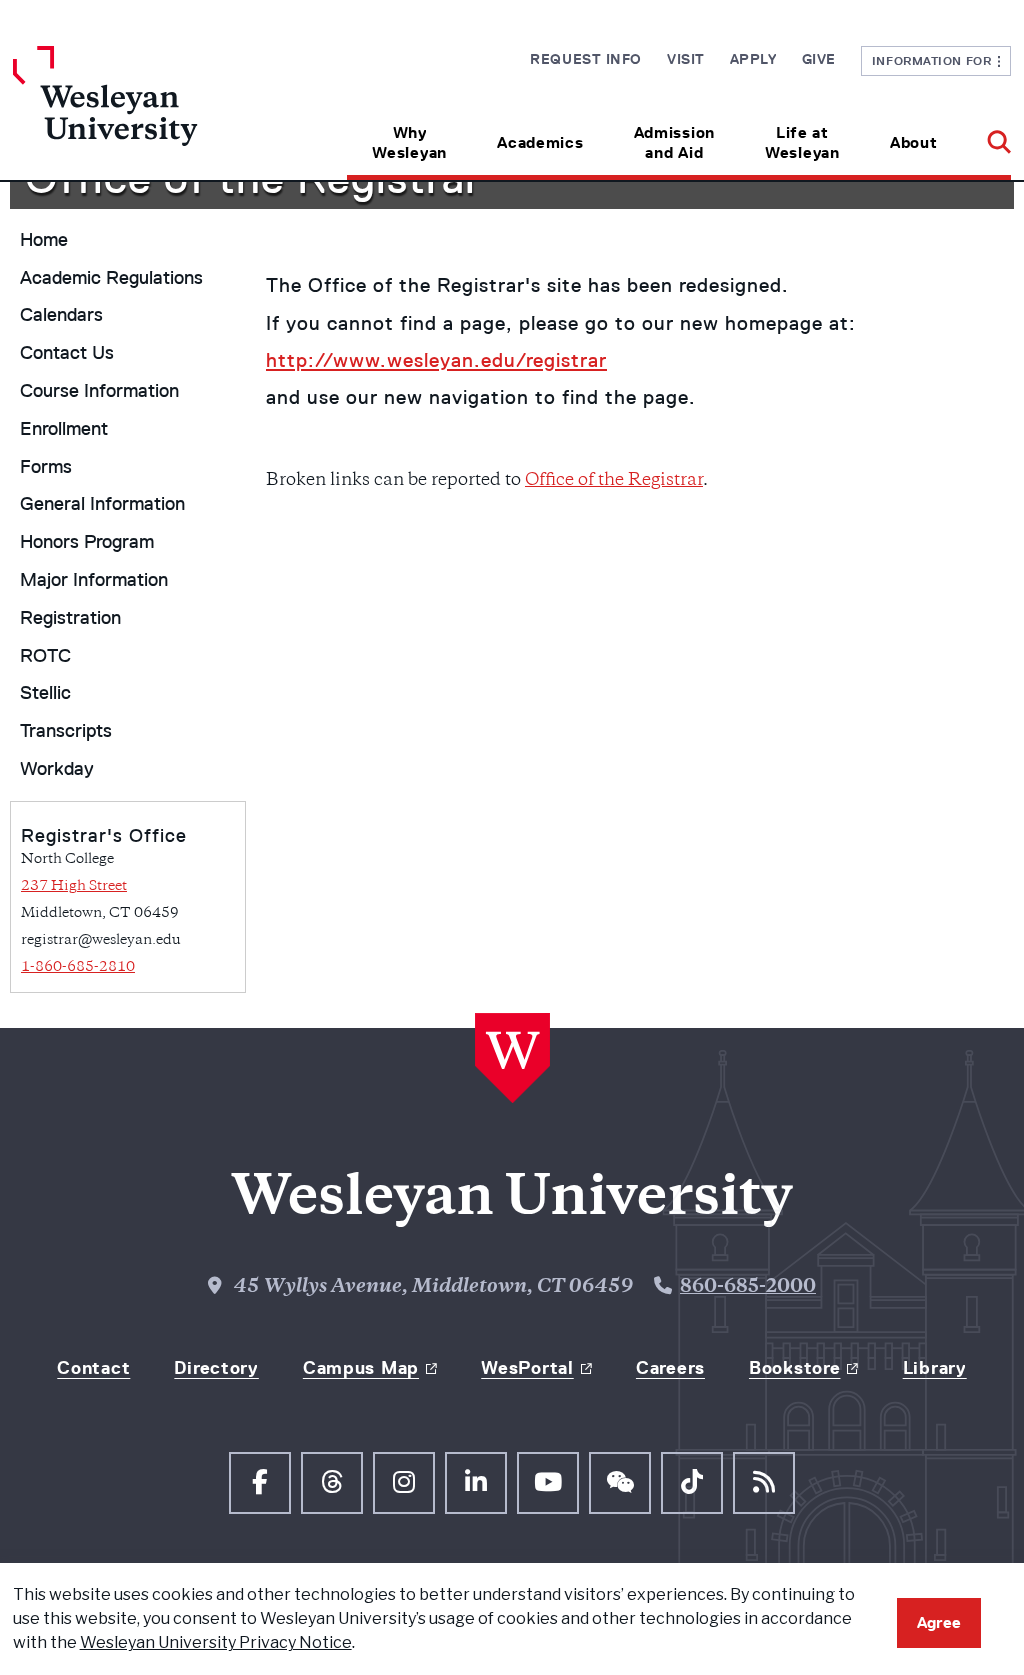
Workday (57, 769)
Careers (670, 1368)
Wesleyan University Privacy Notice (216, 1642)
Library (935, 1368)
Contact (93, 1368)
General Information (102, 504)
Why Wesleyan (409, 142)
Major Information (94, 580)
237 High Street (74, 886)
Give (819, 59)
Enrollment (64, 429)
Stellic (45, 693)
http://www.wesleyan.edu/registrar (436, 360)
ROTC (45, 656)
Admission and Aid (674, 142)
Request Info (586, 59)
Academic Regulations (111, 278)
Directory (216, 1368)
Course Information (99, 391)
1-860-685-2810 (78, 967)
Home (44, 240)
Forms (46, 467)
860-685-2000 (748, 1288)
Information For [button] (935, 60)
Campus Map (361, 1368)
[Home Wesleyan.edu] (138, 113)
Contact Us (67, 353)
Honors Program (87, 542)
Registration (70, 618)
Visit (686, 59)
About (914, 142)
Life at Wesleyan (802, 142)
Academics (540, 142)
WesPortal (527, 1368)
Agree (939, 1622)
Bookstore (794, 1368)
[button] (986, 135)
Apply (753, 59)
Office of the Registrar (614, 481)
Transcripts (66, 731)
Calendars (61, 315)
